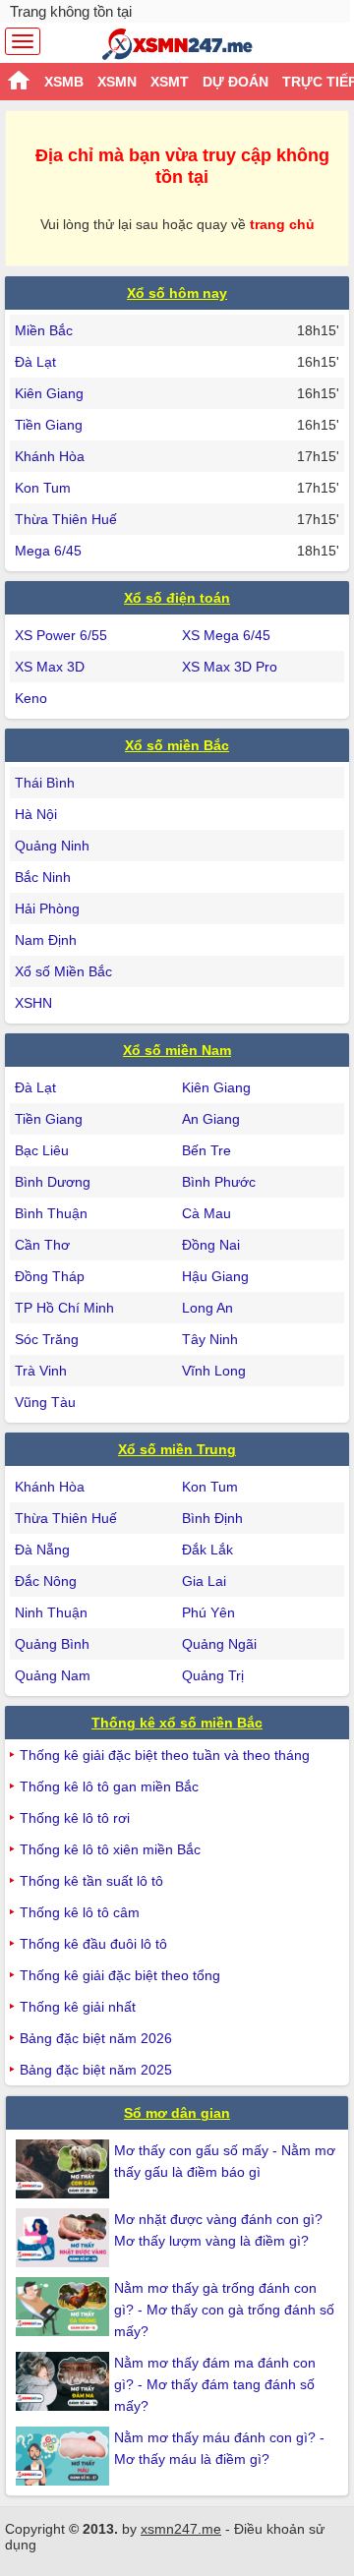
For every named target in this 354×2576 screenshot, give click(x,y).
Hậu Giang (215, 1276)
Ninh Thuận (51, 1612)
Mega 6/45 (48, 551)
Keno (31, 698)
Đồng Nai (211, 1245)
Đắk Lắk (207, 1550)
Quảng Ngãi (219, 1644)
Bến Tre (206, 1150)
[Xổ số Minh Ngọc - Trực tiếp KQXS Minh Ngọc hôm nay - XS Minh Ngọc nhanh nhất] (177, 44)
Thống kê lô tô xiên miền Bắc (110, 1849)
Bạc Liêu (42, 1150)
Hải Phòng (47, 908)
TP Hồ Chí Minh (64, 1308)
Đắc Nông (46, 1581)
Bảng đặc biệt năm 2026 (96, 2038)
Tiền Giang (49, 425)
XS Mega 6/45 (226, 635)
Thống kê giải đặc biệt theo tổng (120, 1975)
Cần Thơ (42, 1245)
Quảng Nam (53, 1675)
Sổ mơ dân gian (177, 2113)
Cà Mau (206, 1213)
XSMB (64, 82)
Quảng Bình (52, 1644)
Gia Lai (204, 1581)
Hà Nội (36, 814)
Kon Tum (43, 488)
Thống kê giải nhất (78, 2007)
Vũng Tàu (45, 1402)
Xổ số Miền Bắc (63, 971)
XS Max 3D (50, 667)
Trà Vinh (41, 1371)
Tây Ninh (210, 1339)
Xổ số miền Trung (177, 1449)
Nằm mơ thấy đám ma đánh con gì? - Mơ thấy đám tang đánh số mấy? (215, 2384)
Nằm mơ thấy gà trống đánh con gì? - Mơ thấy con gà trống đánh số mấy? (224, 2310)
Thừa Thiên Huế (66, 519)
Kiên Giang (49, 393)
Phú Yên (208, 1612)
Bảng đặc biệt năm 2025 (96, 2070)
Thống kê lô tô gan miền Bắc (109, 1786)
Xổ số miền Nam (177, 1050)
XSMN (117, 82)
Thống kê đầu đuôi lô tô (93, 1944)
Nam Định (46, 940)
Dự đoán (236, 82)
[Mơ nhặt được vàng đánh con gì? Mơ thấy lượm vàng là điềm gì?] (65, 2238)
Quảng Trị (213, 1675)
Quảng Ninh (52, 846)
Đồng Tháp (50, 1276)
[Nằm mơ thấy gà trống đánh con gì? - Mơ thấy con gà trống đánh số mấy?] (65, 2307)
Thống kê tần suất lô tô (91, 1881)
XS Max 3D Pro (230, 667)
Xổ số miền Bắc (177, 745)
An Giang (211, 1119)
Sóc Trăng (47, 1339)
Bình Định (212, 1518)
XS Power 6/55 (61, 635)
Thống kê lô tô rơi (75, 1818)
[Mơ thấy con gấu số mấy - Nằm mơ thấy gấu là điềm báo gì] (65, 2169)
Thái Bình (45, 783)
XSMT (170, 82)
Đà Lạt (35, 362)
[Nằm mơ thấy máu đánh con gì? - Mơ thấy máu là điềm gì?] (65, 2456)
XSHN (33, 1003)
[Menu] (23, 41)
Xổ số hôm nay (177, 293)
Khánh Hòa (50, 456)
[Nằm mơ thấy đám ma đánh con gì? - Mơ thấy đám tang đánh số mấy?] (65, 2381)
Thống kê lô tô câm (80, 1912)
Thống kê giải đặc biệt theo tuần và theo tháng (165, 1755)
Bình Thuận (51, 1213)
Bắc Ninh (43, 877)
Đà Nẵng (42, 1550)
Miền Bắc (44, 330)
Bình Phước (219, 1182)
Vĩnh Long (214, 1371)
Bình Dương (53, 1182)
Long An (207, 1308)
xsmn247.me (181, 2529)
